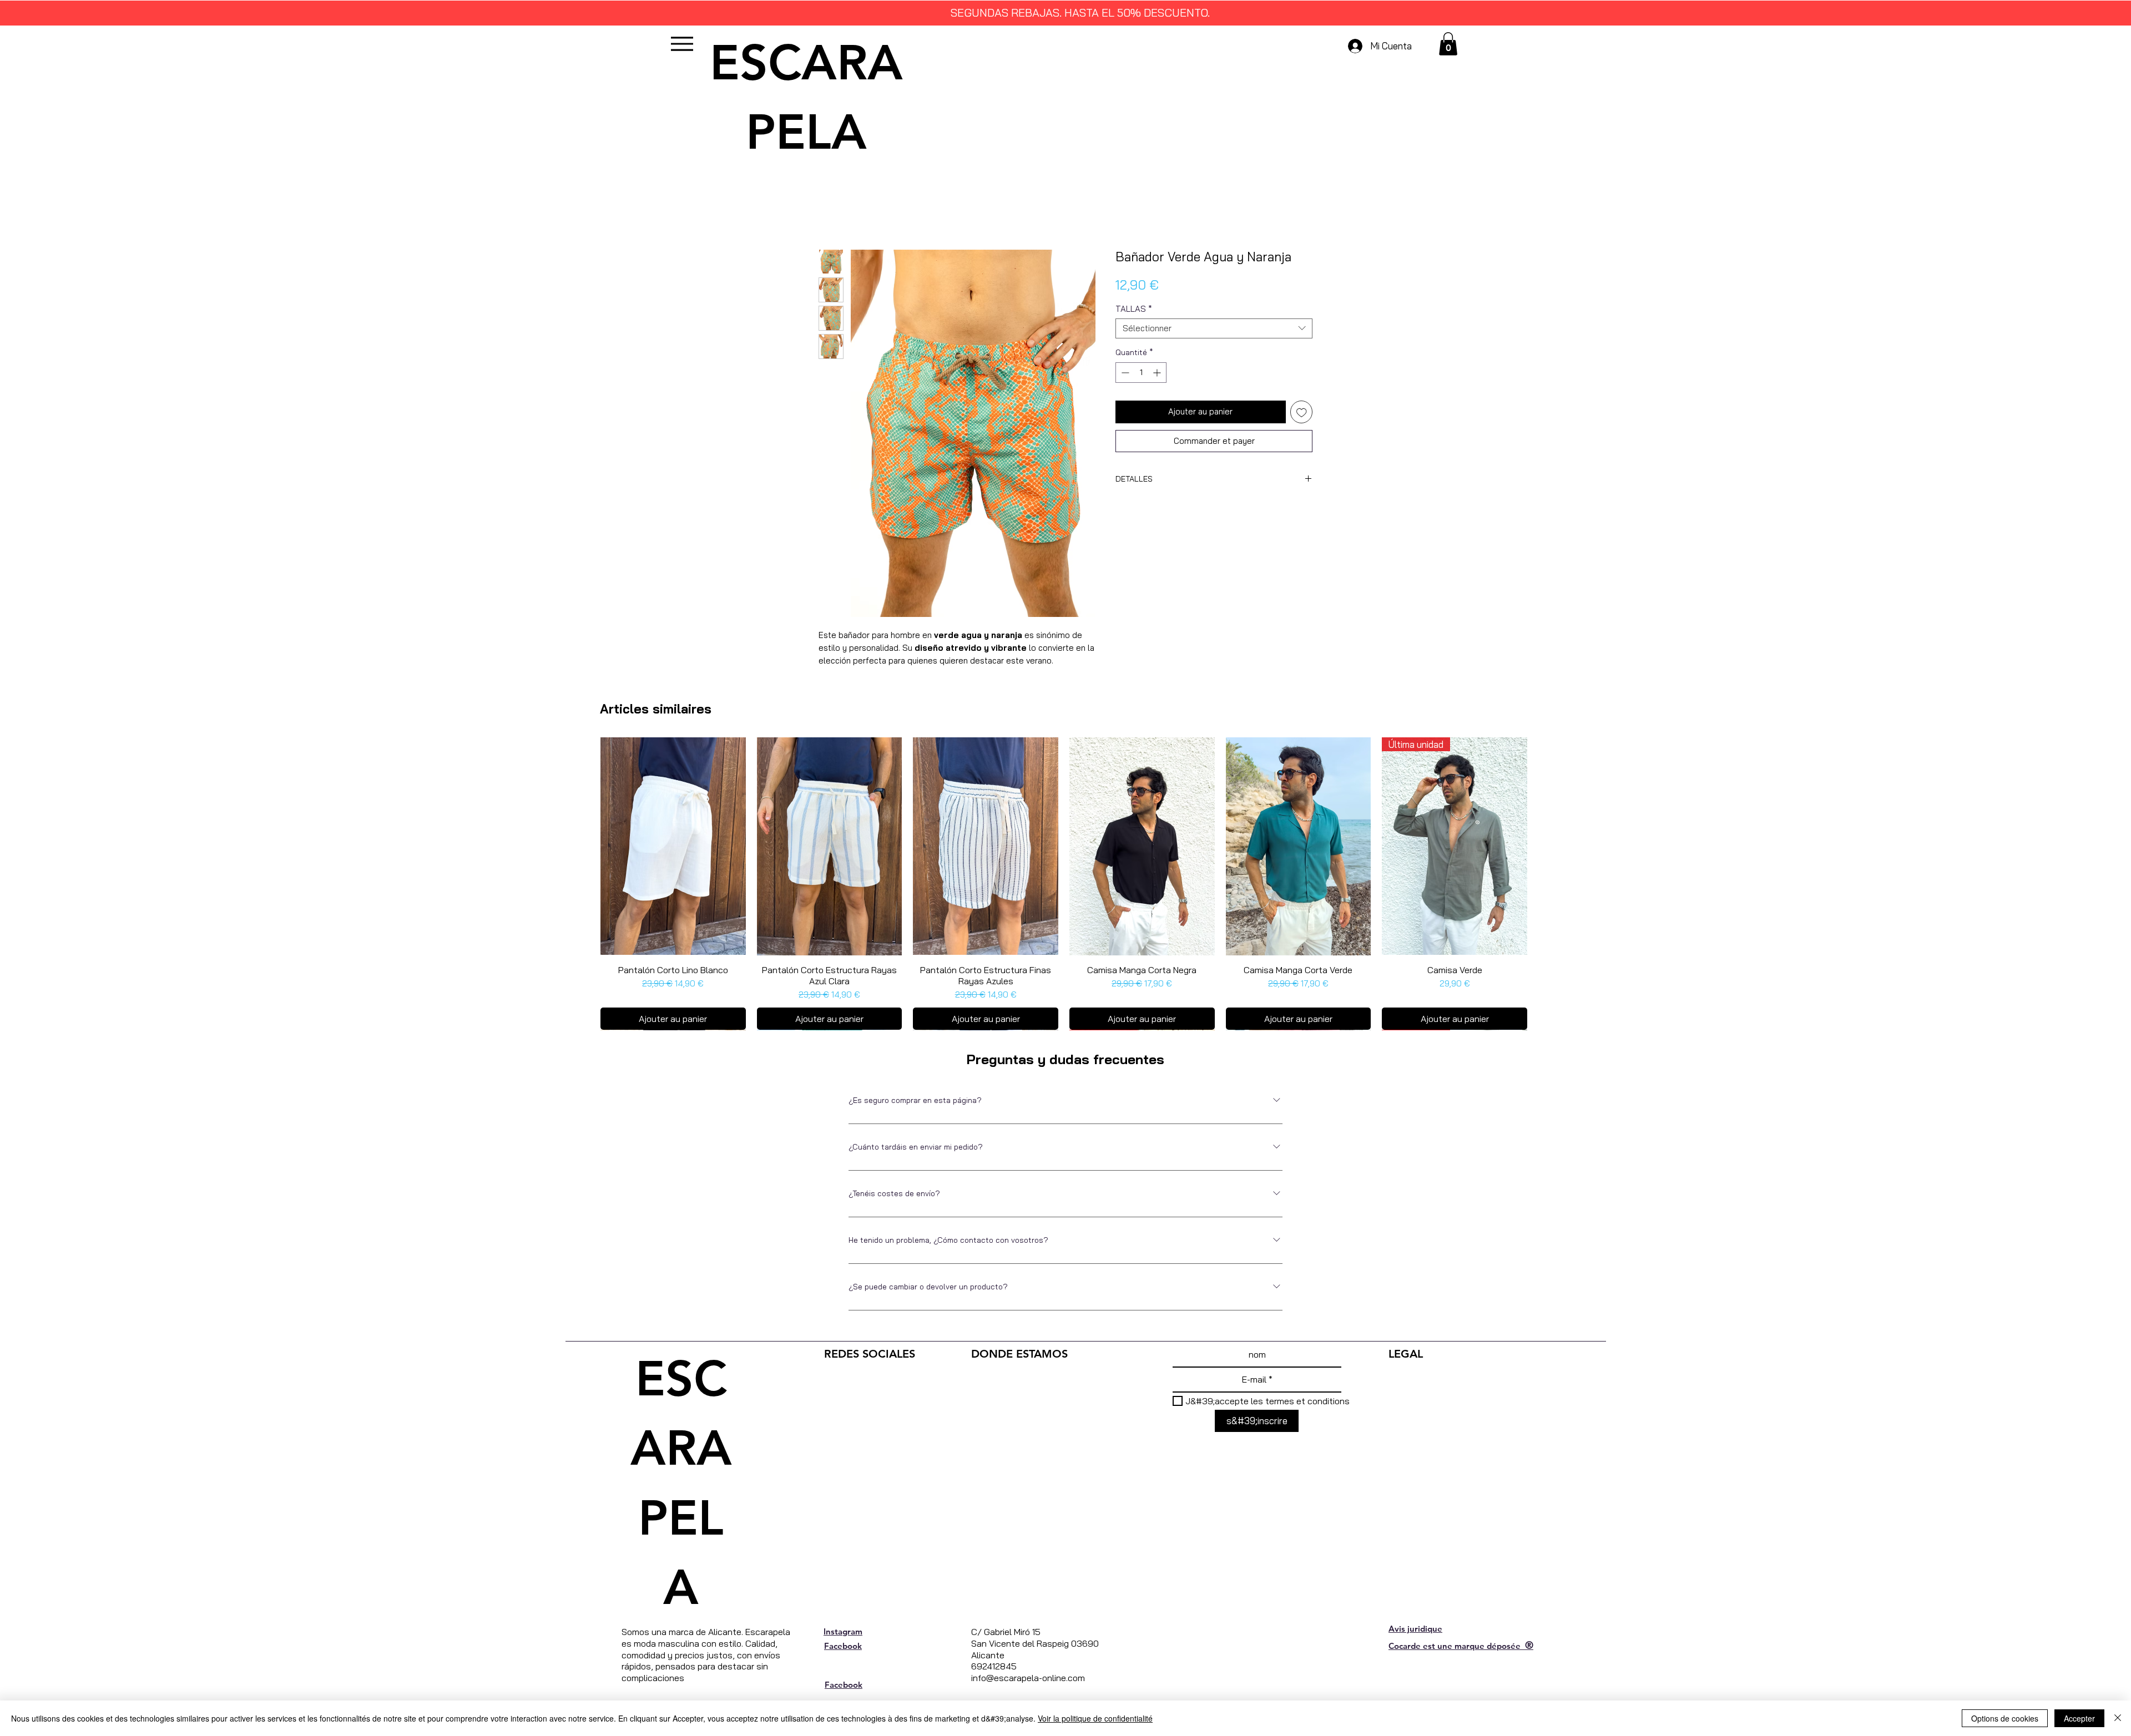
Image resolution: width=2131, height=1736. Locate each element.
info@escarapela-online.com (1028, 1694)
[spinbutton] (1141, 373)
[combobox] (1214, 328)
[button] (1448, 44)
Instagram (843, 1648)
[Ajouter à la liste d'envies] (1302, 412)
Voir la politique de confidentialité (1095, 1718)
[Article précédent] (584, 846)
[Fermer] (2118, 1718)
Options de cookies (2005, 1718)
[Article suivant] (1543, 846)
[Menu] (682, 44)
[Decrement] (1124, 373)
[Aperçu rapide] (673, 846)
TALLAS (1134, 309)
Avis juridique (1415, 1645)
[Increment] (1158, 373)
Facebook (843, 1662)
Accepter (2079, 1718)
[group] (1064, 892)
